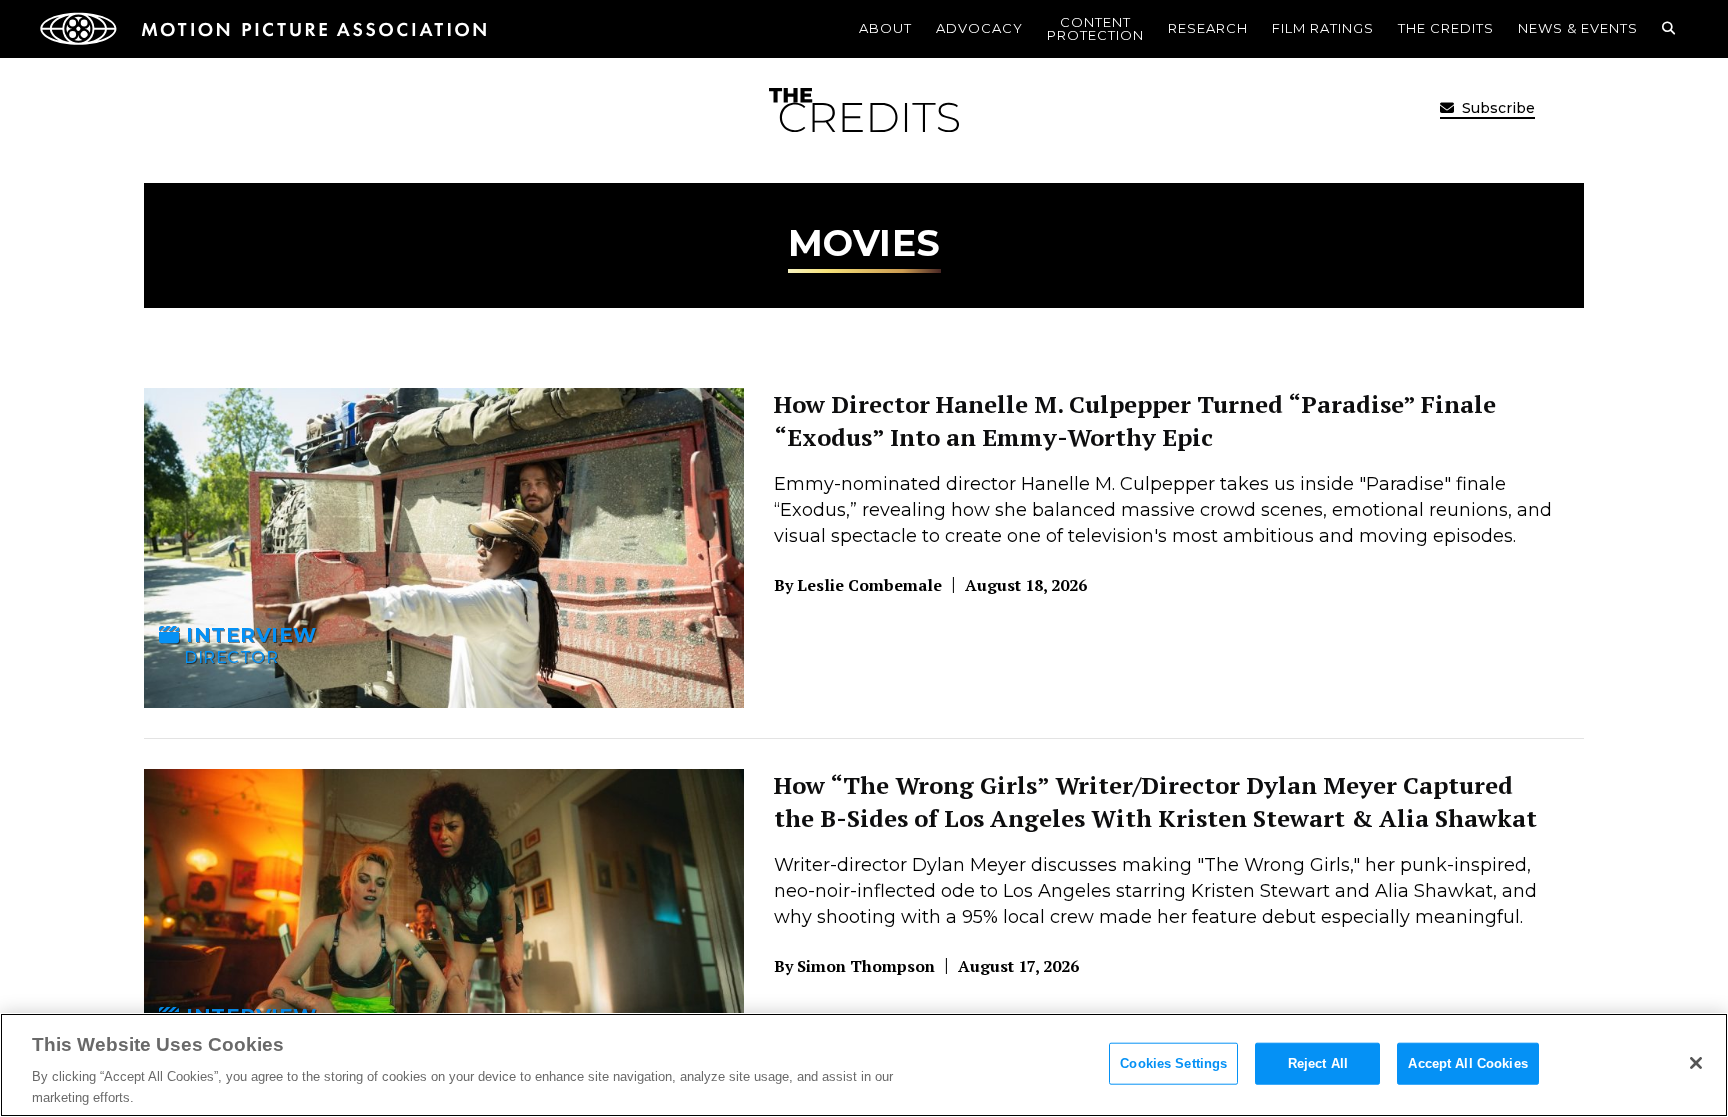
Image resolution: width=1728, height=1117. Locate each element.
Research (1208, 28)
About (885, 28)
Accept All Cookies (1467, 1063)
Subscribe (1496, 108)
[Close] (1696, 1063)
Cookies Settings (1173, 1063)
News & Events (1578, 28)
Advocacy (979, 28)
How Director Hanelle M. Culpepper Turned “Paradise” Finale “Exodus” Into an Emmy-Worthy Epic (1135, 421)
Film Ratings (1323, 28)
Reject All (1318, 1063)
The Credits (1446, 28)
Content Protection (1095, 28)
